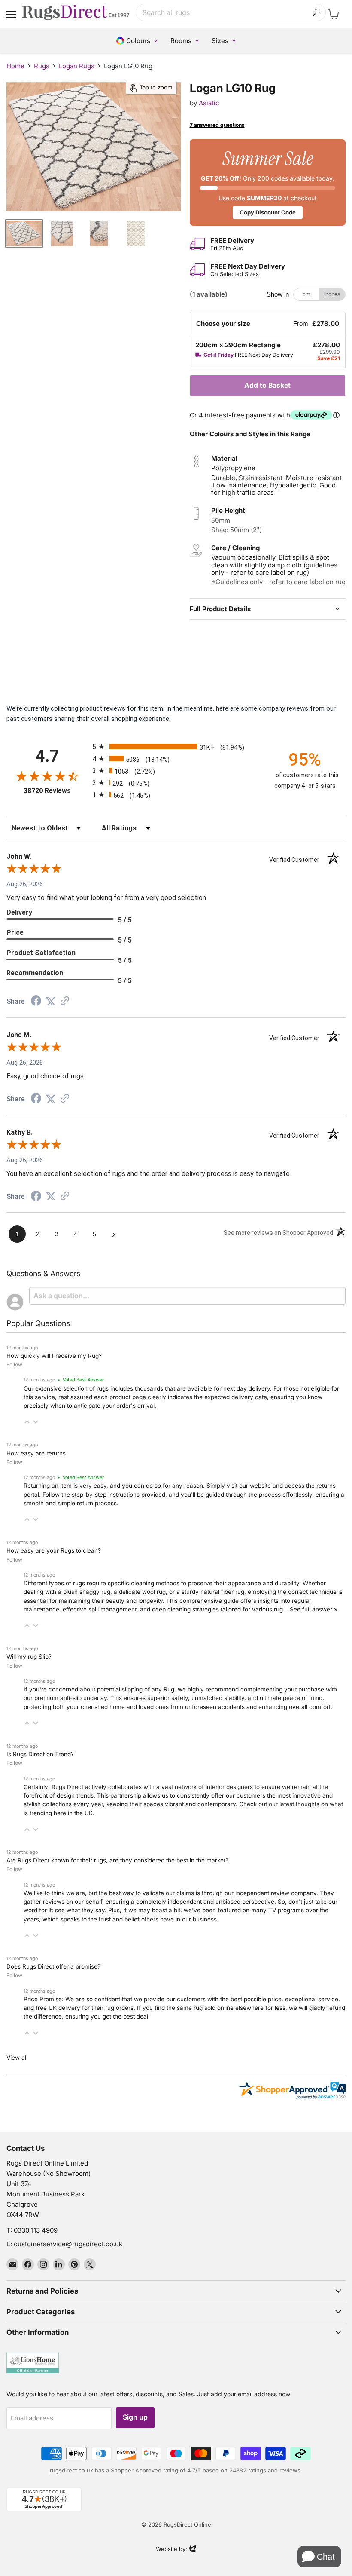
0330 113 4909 (36, 2230)
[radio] (176, 746)
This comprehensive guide (202, 1601)
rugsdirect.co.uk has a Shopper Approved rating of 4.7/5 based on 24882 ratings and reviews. (176, 2470)
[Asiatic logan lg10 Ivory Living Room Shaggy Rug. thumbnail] (24, 233)
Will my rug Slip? (29, 1657)
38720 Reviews (56, 791)
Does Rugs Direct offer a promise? (53, 1966)
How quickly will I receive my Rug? (54, 1356)
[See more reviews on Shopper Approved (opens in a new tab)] (65, 1002)
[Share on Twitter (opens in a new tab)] (51, 1002)
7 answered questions (217, 125)
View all (17, 2058)
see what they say (80, 1910)
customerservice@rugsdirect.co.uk (68, 2244)
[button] (27, 1422)
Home (15, 66)
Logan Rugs (77, 66)
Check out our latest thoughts (279, 1804)
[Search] (317, 13)
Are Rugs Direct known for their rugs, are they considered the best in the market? (117, 1860)
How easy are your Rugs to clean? (54, 1550)
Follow (14, 1365)
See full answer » (314, 1609)
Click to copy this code (268, 182)
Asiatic (209, 103)
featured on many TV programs (262, 1910)
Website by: (171, 2550)
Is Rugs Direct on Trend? (40, 1754)
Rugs (42, 66)
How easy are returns (36, 1453)
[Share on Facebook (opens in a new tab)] (36, 1002)
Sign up (135, 2417)
